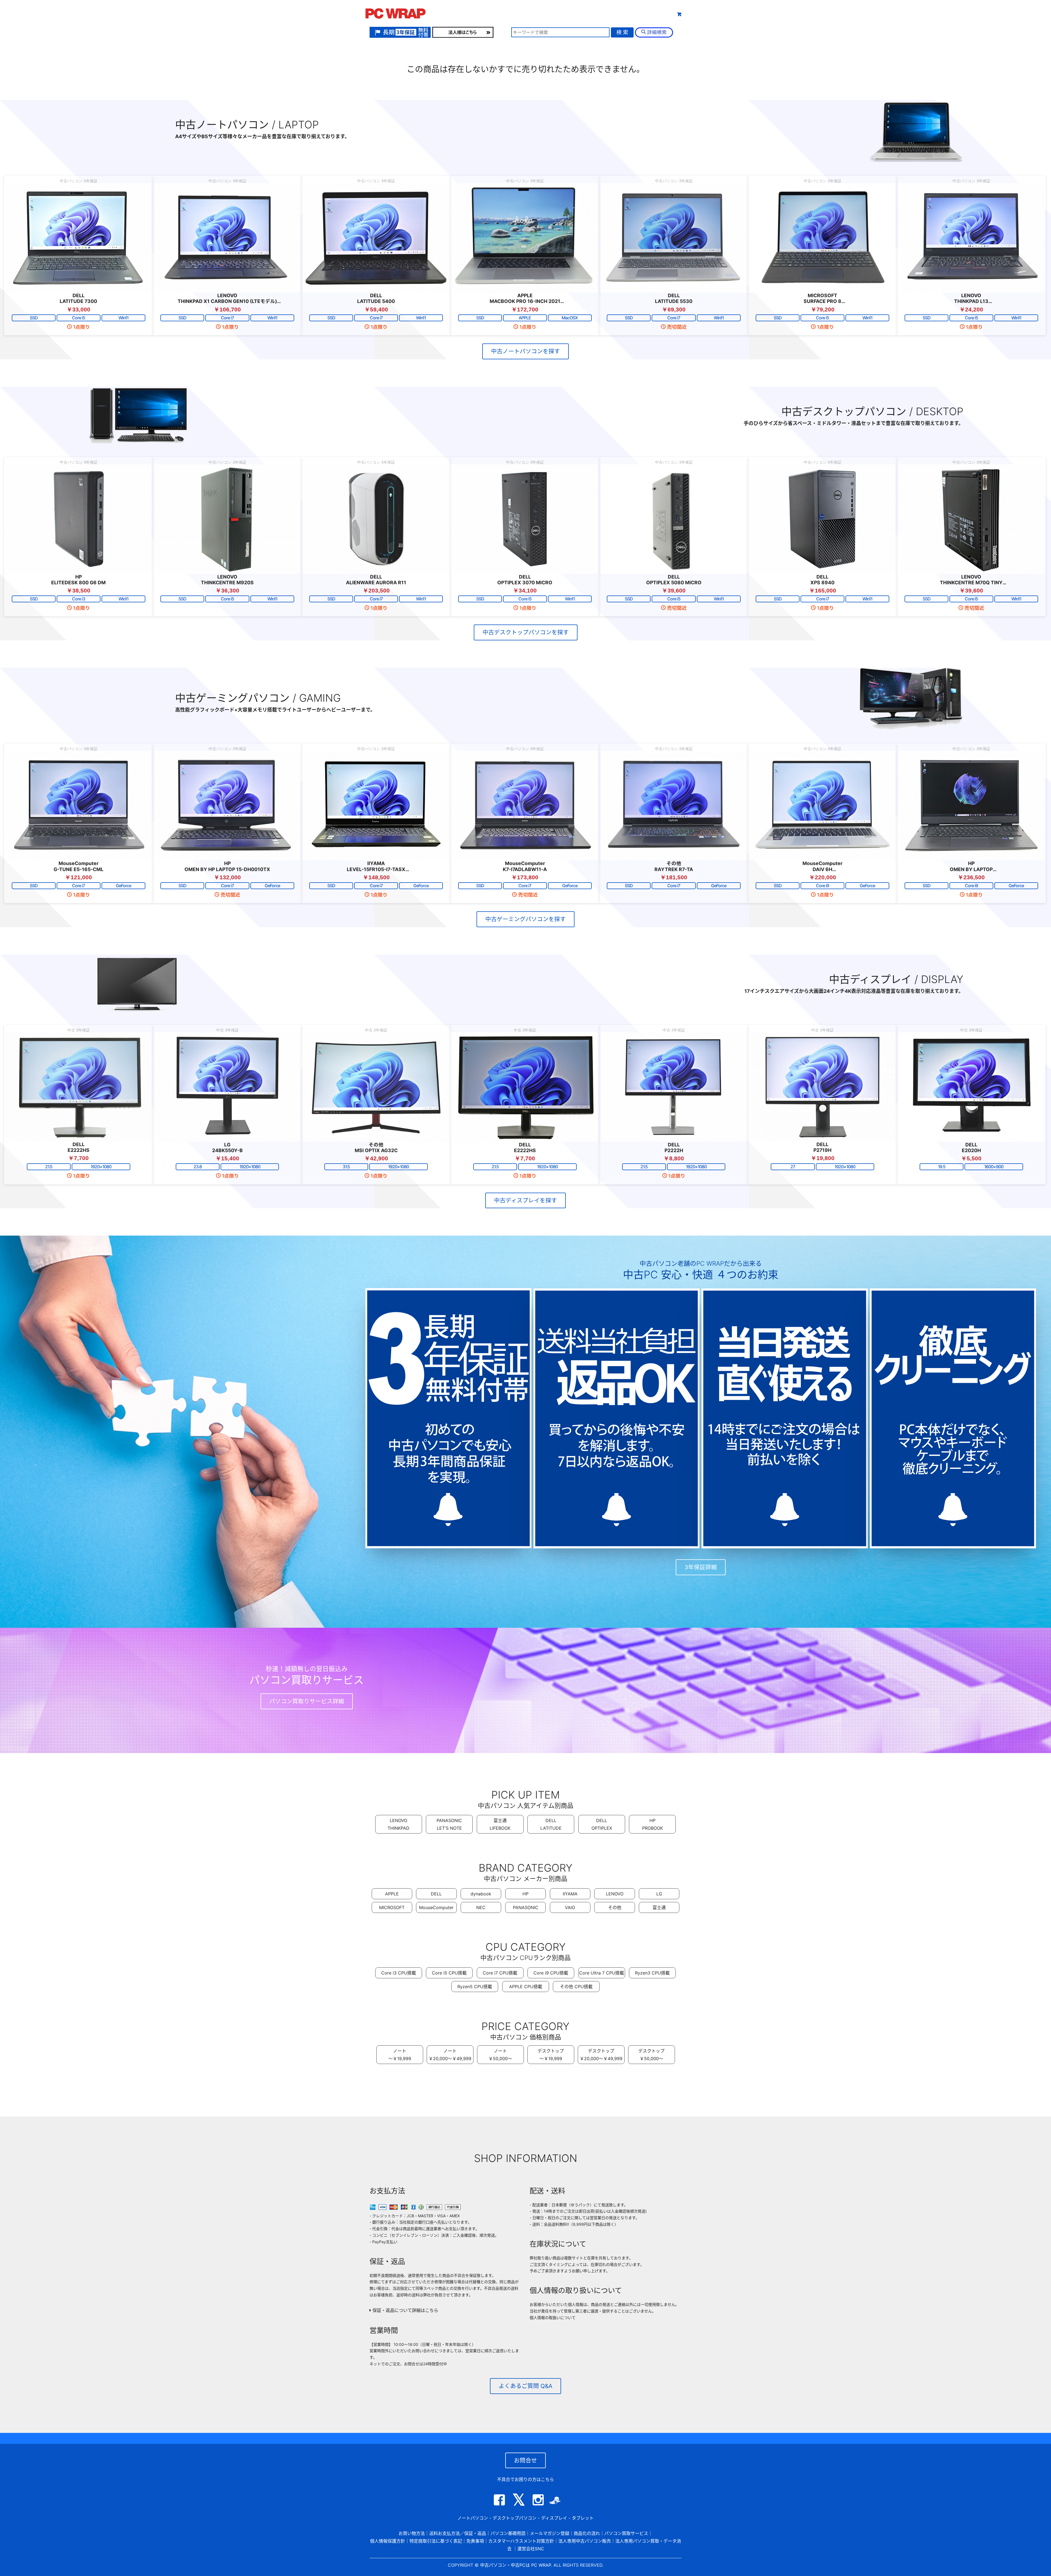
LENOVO (615, 1894)
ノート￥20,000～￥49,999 (450, 2055)
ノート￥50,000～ (500, 2055)
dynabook (481, 1894)
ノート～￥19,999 (400, 2055)
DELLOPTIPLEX (602, 1824)
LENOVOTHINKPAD (399, 1824)
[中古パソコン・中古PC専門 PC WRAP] (395, 15)
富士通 (659, 1907)
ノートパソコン (473, 2518)
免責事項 (475, 2541)
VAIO (570, 1907)
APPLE (392, 1894)
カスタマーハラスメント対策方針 (521, 2541)
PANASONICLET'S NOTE (449, 1824)
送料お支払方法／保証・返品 (458, 2533)
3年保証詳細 (701, 1567)
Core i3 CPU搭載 (399, 1973)
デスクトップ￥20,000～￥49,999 (601, 2055)
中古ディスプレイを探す (525, 1200)
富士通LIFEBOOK (500, 1824)
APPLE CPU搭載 (526, 1987)
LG (659, 1894)
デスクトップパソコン (515, 2518)
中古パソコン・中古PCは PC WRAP (516, 2565)
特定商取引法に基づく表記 (436, 2541)
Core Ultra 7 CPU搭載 (602, 1973)
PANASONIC (526, 1907)
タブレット (565, 13)
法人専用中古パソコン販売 (585, 2541)
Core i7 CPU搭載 (500, 1973)
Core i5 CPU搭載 (449, 1973)
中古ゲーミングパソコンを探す (525, 919)
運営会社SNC (531, 2549)
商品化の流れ (587, 2533)
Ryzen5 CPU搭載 (475, 1987)
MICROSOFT (392, 1907)
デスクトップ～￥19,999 (551, 2055)
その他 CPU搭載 (576, 1987)
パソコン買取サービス (626, 2533)
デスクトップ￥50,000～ (651, 2055)
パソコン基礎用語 (508, 2533)
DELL (436, 1894)
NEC (481, 1907)
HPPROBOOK (652, 1824)
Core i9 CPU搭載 (551, 1973)
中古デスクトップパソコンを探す (526, 632)
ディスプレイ (554, 2518)
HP (525, 1894)
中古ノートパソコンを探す (525, 351)
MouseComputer (436, 1907)
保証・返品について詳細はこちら (405, 2310)
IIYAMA (570, 1894)
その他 (615, 1907)
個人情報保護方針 (388, 2541)
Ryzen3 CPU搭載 (652, 1973)
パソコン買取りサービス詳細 (307, 1701)
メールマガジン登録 (550, 2533)
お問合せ (525, 2460)
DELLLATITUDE (551, 1824)
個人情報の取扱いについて (553, 2318)
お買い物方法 (412, 2533)
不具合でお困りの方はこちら (525, 2479)
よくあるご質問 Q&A (525, 2386)
